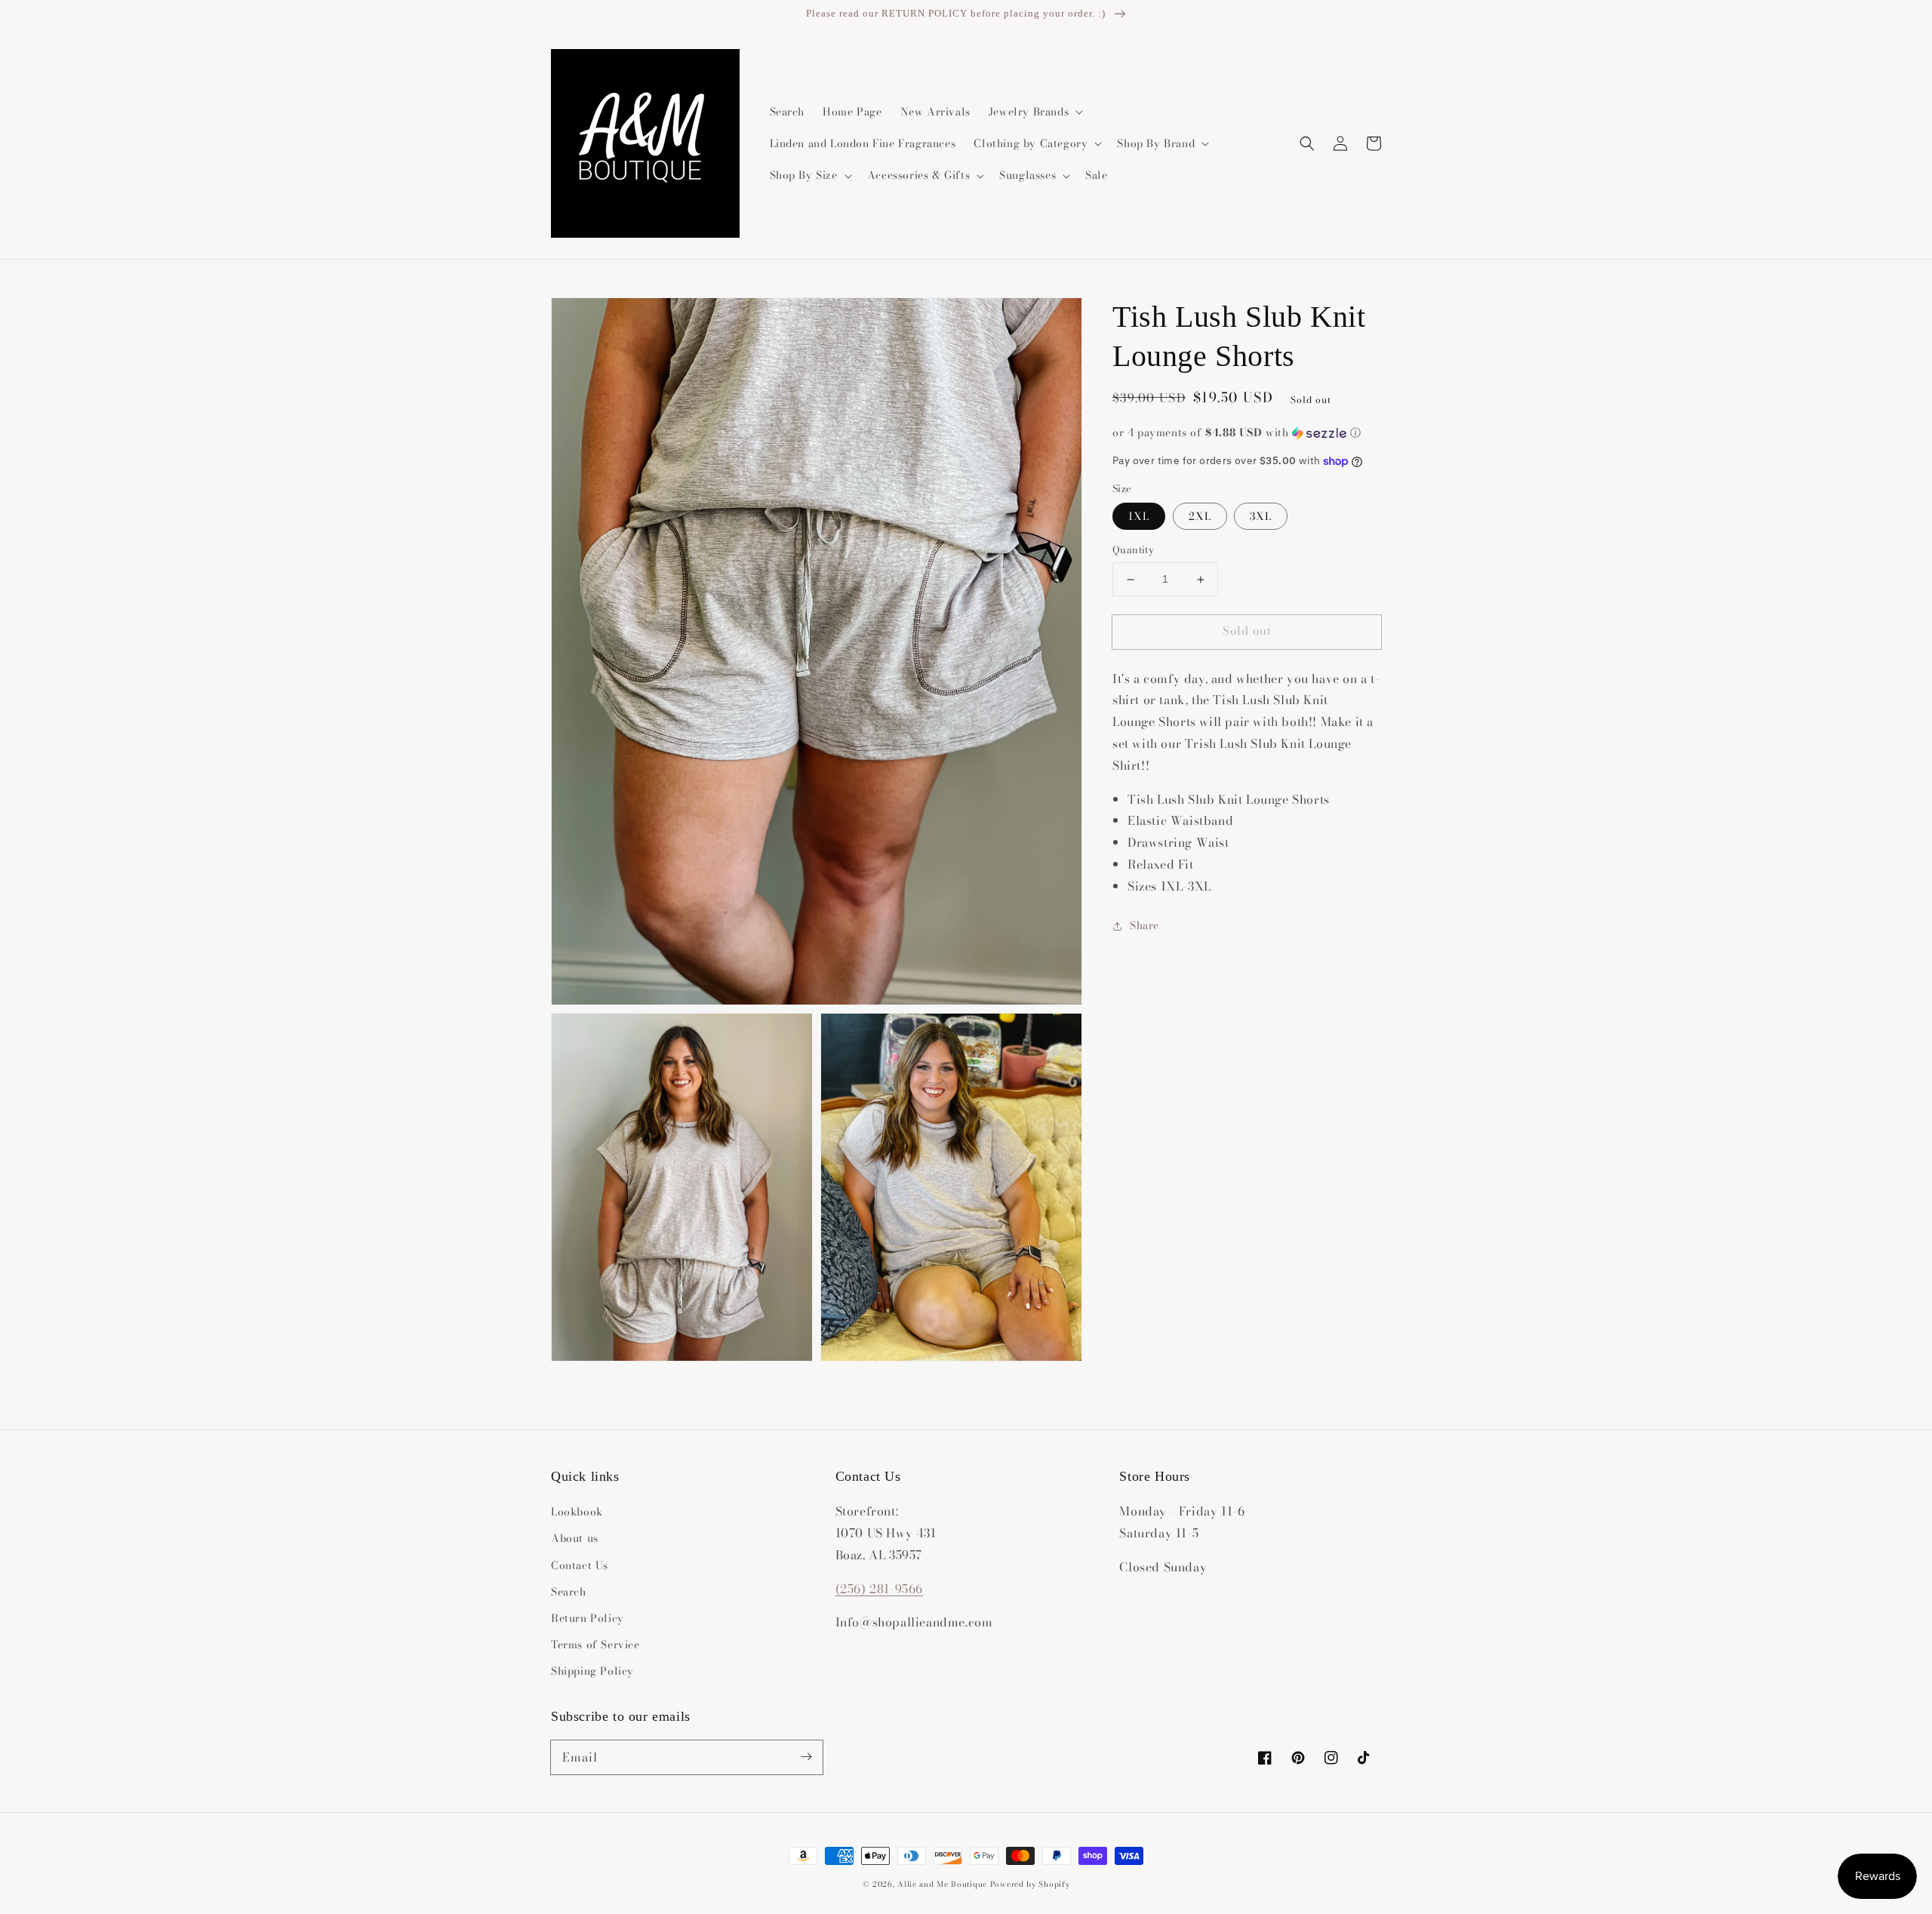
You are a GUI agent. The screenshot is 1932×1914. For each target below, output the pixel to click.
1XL (1139, 517)
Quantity (1133, 551)
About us (575, 1538)
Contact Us (580, 1565)
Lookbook (577, 1512)
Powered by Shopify (1030, 1884)
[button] (1307, 143)
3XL (1261, 517)
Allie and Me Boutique (942, 1884)
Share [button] (1144, 925)
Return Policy (588, 1618)
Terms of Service (595, 1645)
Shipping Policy (592, 1671)
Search (569, 1592)
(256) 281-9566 (879, 1589)
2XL (1200, 517)
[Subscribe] (806, 1757)
